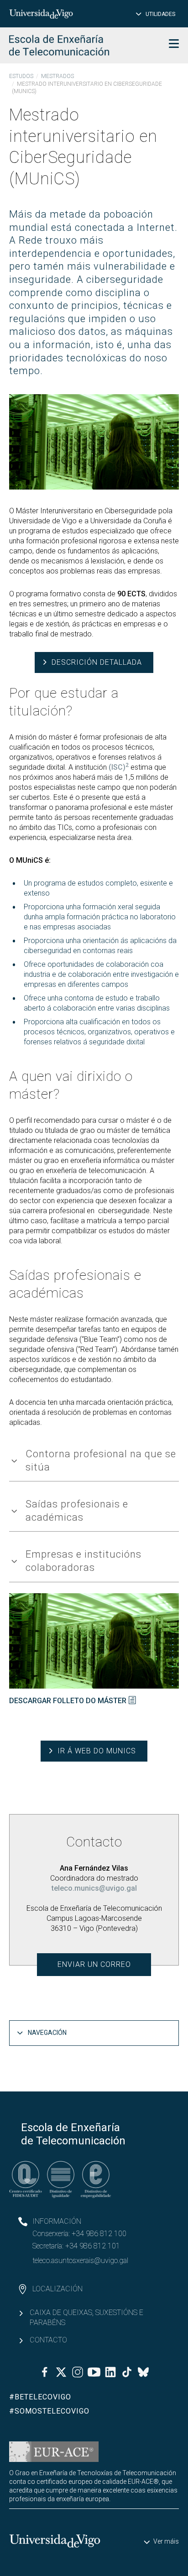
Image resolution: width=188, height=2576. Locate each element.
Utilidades (160, 14)
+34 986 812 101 (93, 2246)
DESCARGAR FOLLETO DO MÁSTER (68, 1701)
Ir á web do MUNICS (97, 1751)
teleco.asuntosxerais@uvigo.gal (80, 2261)
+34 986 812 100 (99, 2234)
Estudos (21, 76)
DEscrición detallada (97, 662)
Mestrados (57, 76)
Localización (57, 2289)
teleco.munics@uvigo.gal (94, 1888)
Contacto (48, 2340)
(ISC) (119, 767)
